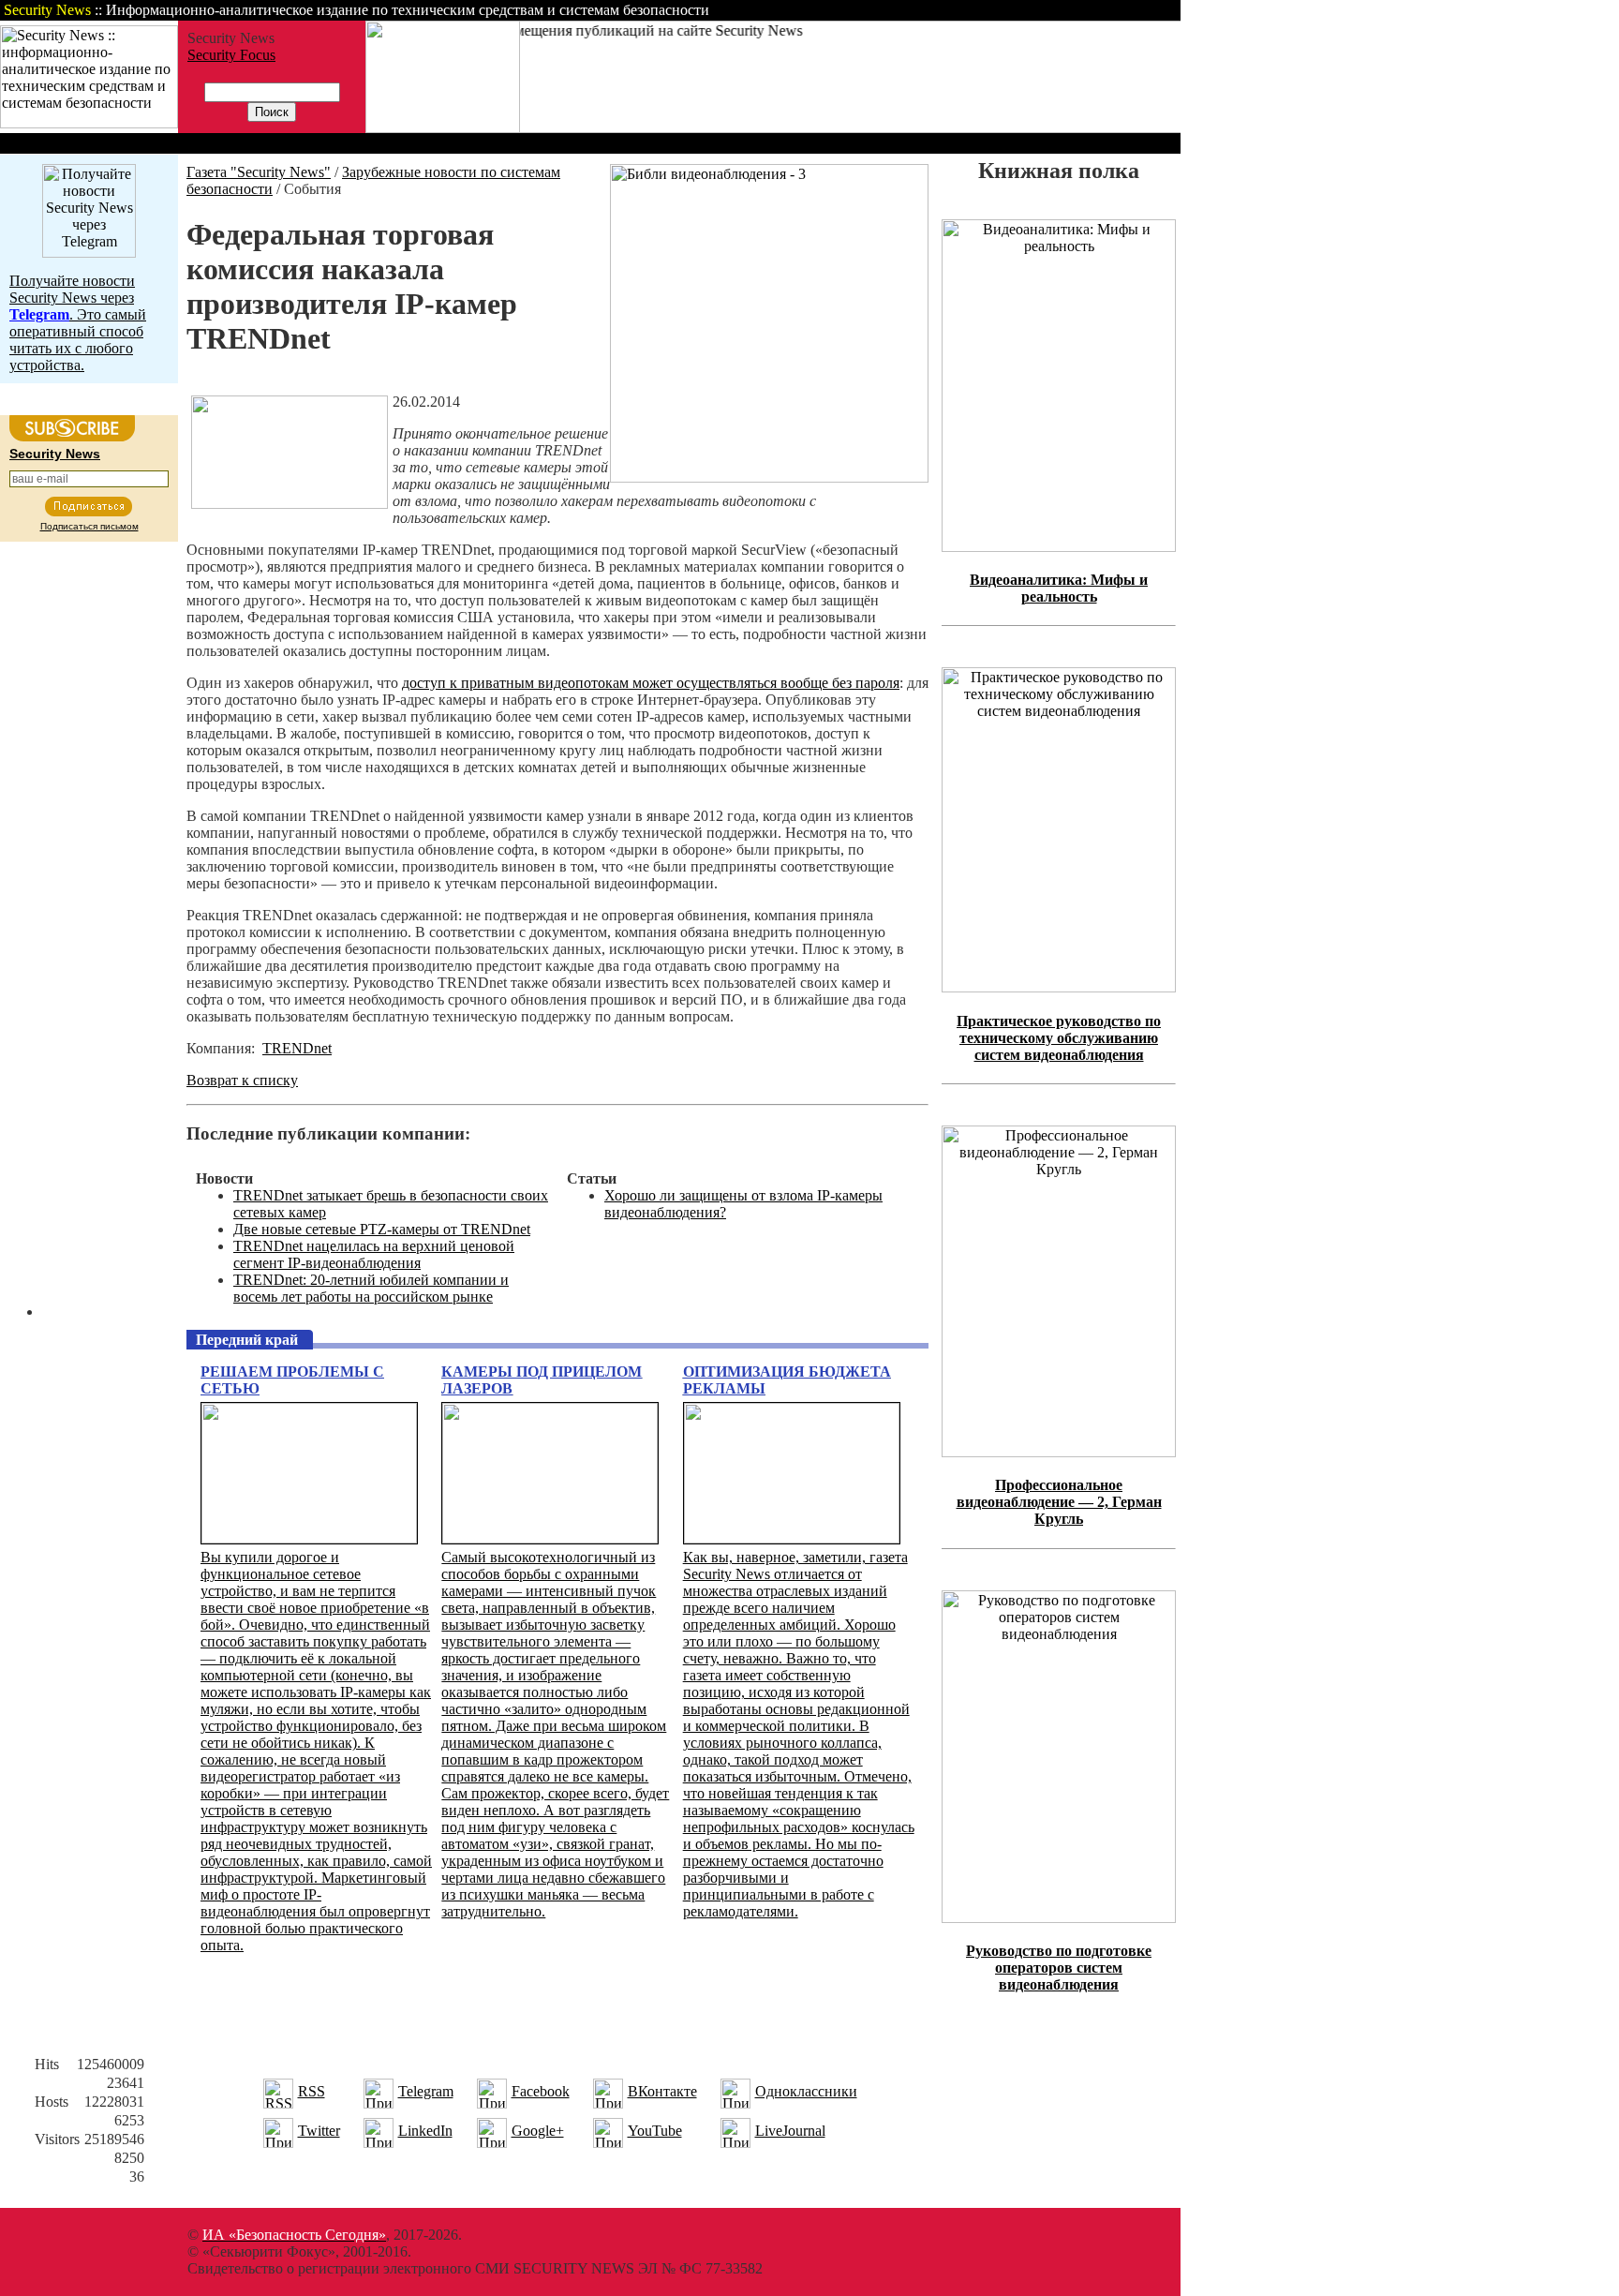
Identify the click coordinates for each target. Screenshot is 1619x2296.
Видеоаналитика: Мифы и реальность (1059, 588)
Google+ (538, 2131)
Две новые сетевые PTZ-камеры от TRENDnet (382, 1229)
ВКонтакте (662, 2091)
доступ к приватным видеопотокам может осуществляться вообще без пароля (651, 683)
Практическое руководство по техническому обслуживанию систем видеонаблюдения (1059, 1038)
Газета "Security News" (259, 172)
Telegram (426, 2091)
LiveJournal (790, 2131)
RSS (312, 2091)
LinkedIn (425, 2131)
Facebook (541, 2091)
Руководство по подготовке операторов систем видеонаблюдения (1059, 1968)
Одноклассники (806, 2091)
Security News (55, 454)
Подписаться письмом (89, 526)
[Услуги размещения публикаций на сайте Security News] (443, 128)
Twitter (319, 2131)
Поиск (941, 10)
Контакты (1024, 10)
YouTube (655, 2131)
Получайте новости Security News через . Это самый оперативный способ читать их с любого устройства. (78, 323)
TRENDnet (297, 1048)
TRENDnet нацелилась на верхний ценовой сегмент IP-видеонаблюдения (374, 1254)
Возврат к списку (242, 1080)
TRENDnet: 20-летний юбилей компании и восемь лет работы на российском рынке (371, 1288)
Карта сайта (1122, 10)
